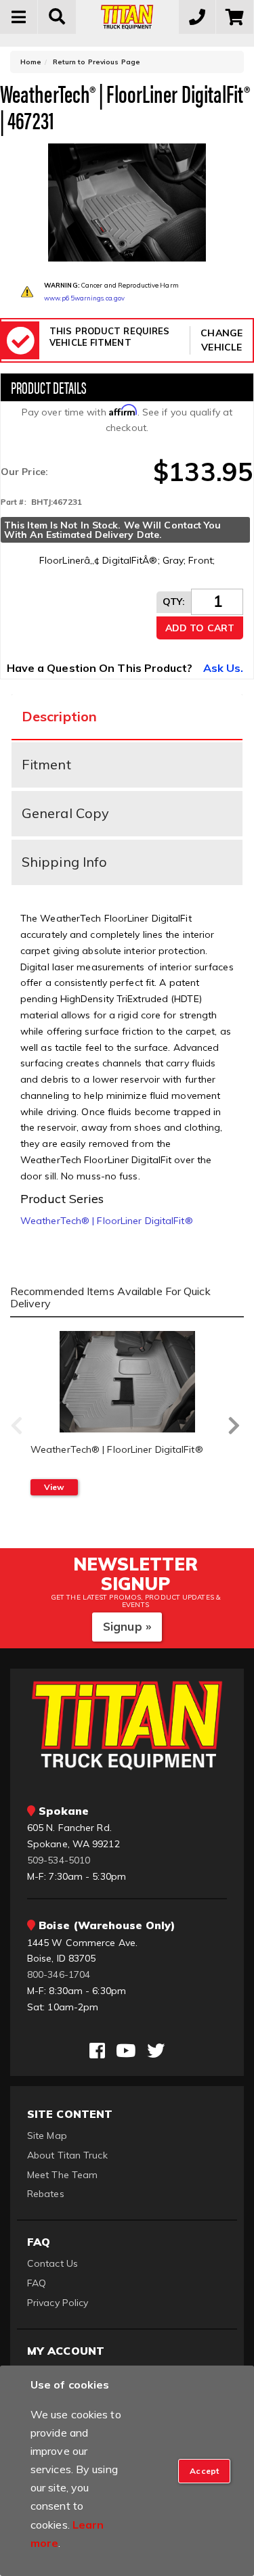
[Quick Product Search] (57, 17)
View (54, 1487)
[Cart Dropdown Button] (235, 17)
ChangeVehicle (221, 340)
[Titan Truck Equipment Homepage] (127, 17)
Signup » (127, 1626)
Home (31, 62)
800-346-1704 (59, 1974)
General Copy (65, 813)
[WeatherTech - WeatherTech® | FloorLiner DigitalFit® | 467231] (127, 203)
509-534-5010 (59, 1860)
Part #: (14, 502)
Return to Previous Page (97, 62)
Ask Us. (224, 668)
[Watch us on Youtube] (126, 2051)
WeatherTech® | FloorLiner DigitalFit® (107, 1221)
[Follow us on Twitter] (156, 2051)
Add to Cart (200, 628)
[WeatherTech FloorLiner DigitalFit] (127, 1382)
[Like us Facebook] (97, 2051)
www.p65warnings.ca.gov (84, 298)
